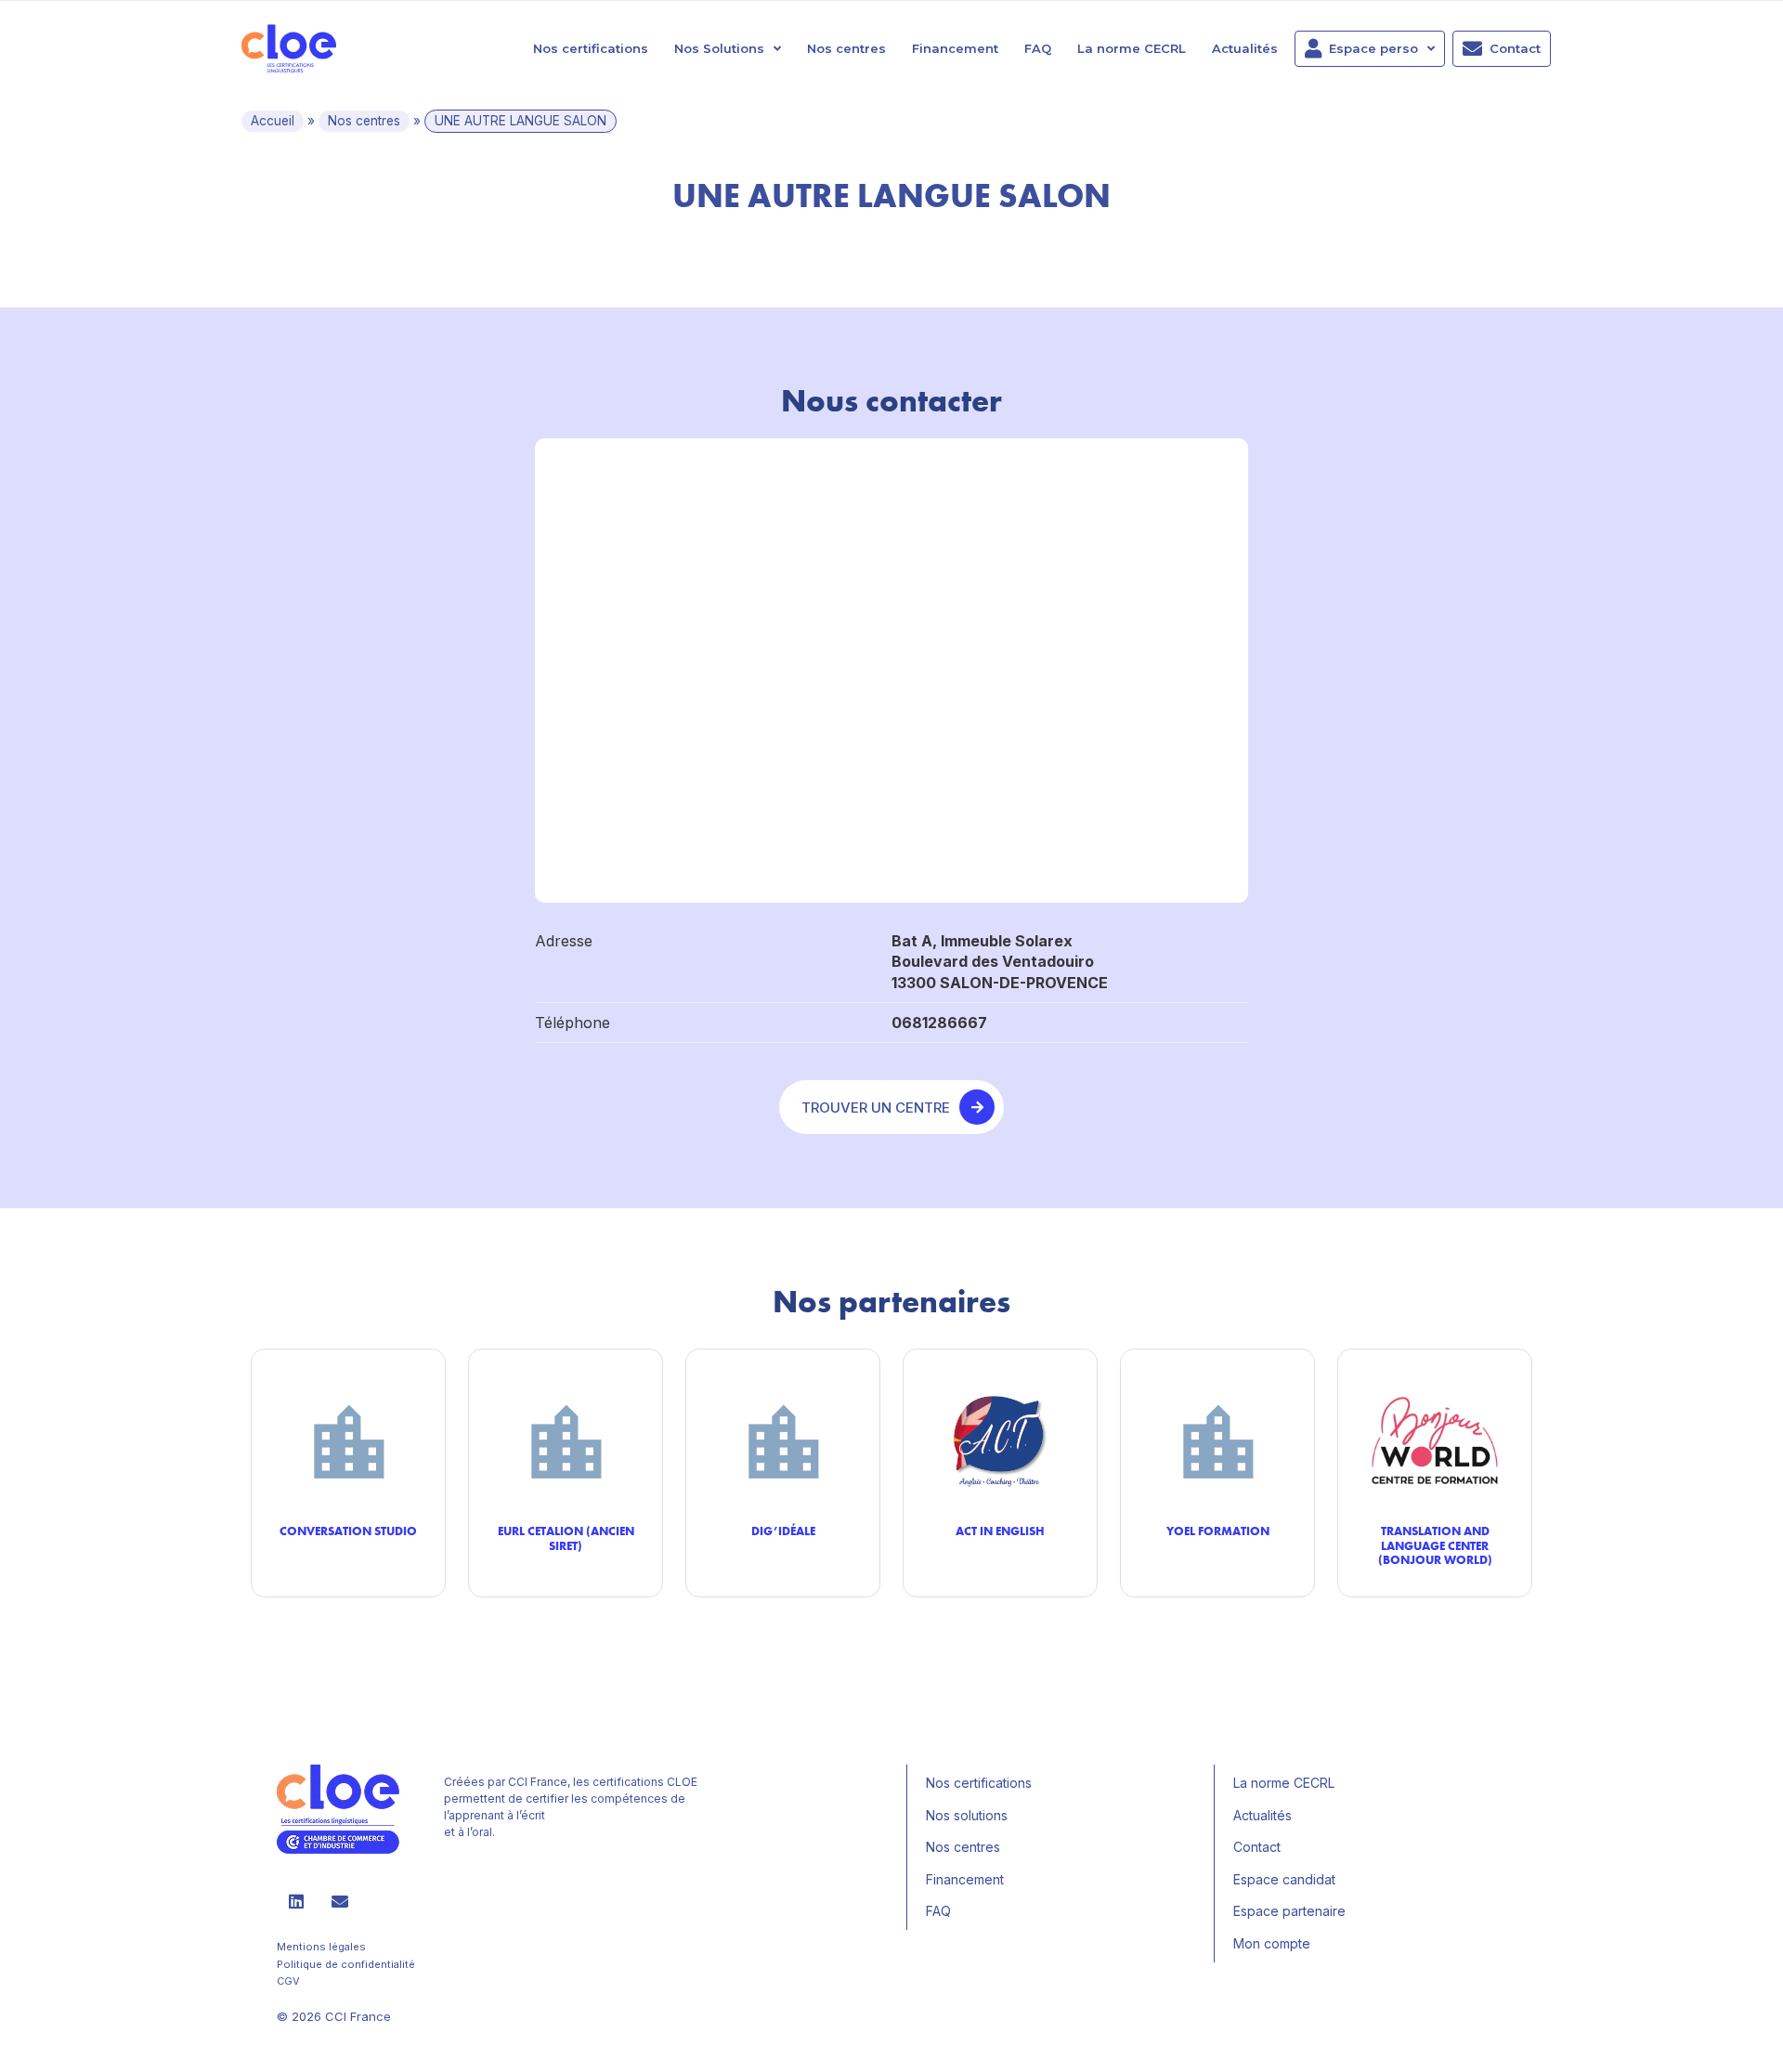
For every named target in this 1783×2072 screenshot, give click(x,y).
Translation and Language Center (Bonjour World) (1435, 1545)
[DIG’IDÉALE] (783, 1440)
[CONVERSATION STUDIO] (348, 1440)
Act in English (1000, 1531)
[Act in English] (1000, 1440)
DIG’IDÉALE (783, 1531)
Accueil (273, 121)
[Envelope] (340, 1901)
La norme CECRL (1132, 48)
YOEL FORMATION (1218, 1531)
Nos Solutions (719, 48)
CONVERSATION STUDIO (348, 1531)
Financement (955, 48)
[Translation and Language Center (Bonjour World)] (1435, 1440)
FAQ (1038, 48)
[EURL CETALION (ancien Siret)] (566, 1440)
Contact (1515, 48)
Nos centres (846, 48)
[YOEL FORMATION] (1217, 1440)
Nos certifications (591, 48)
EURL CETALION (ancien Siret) (566, 1538)
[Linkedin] (296, 1901)
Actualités (1245, 48)
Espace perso (1373, 48)
